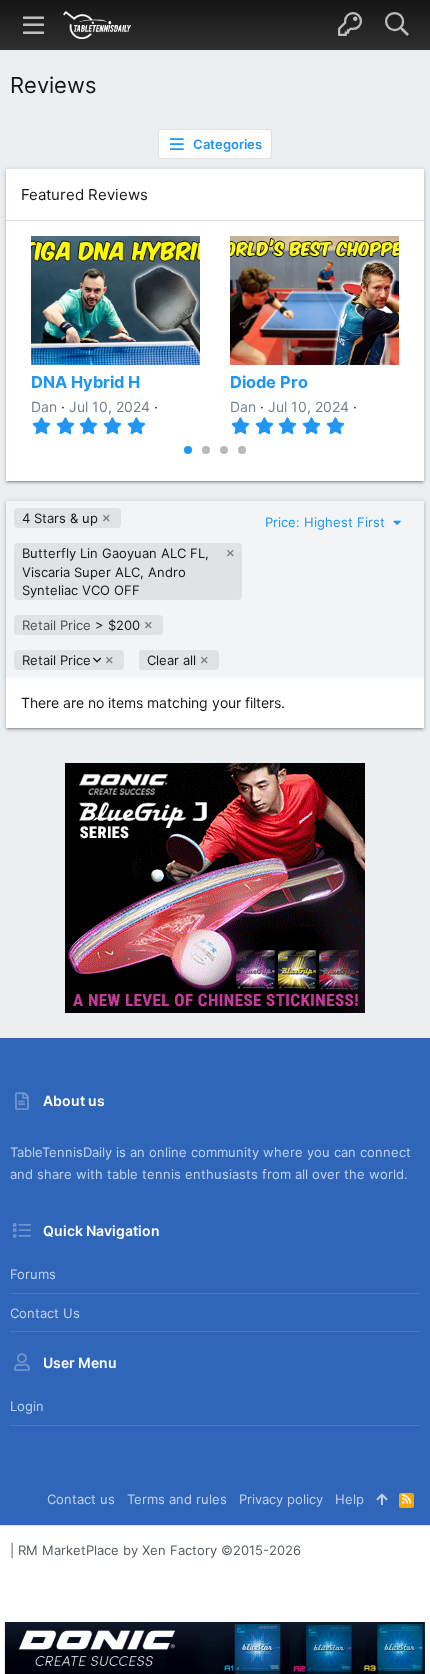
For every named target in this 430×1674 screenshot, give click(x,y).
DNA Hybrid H (85, 382)
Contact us (45, 1313)
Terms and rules (177, 1499)
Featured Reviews (84, 194)
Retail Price (56, 660)
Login (27, 1406)
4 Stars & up (60, 518)
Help (349, 1499)
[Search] (396, 25)
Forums (33, 1274)
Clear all (171, 660)
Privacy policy (281, 1499)
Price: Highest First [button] (327, 522)
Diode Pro (269, 382)
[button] (34, 25)
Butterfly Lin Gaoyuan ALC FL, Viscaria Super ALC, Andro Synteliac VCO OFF (115, 571)
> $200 (81, 625)
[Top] (381, 1499)
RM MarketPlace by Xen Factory (159, 1550)
